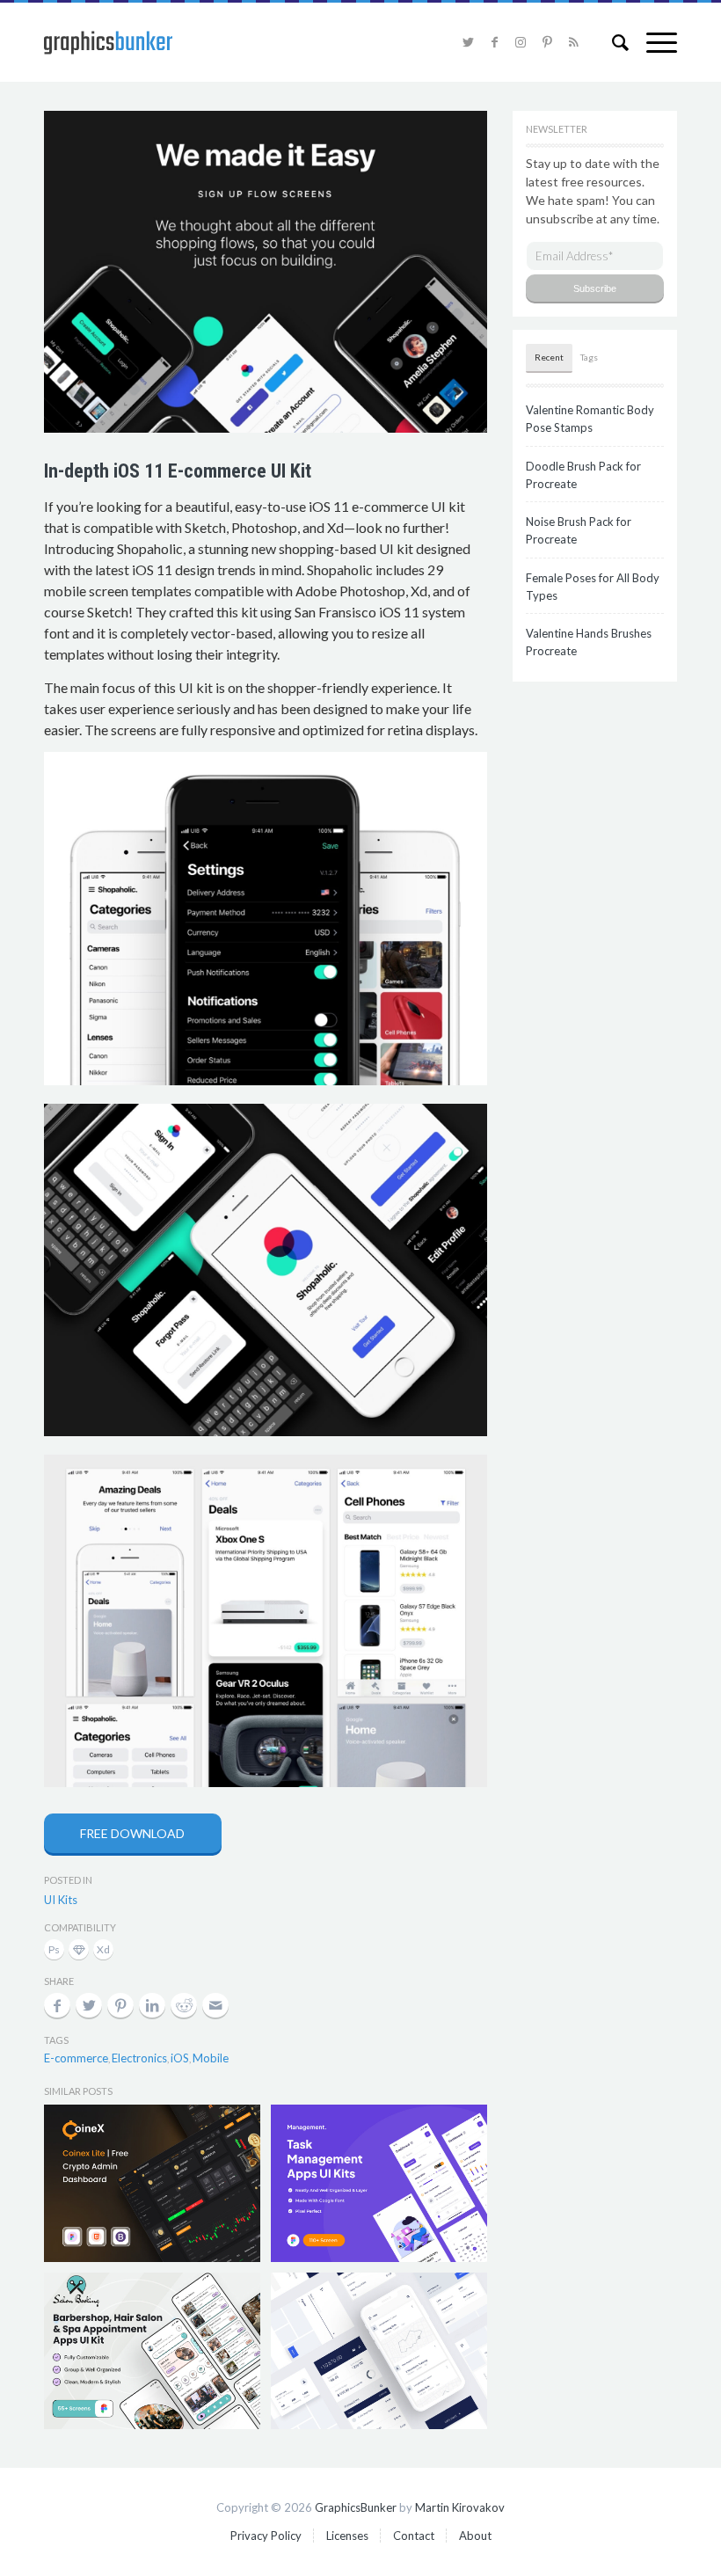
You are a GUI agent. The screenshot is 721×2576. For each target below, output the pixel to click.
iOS (180, 2058)
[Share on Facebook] (57, 2005)
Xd (103, 1951)
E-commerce (76, 2058)
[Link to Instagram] (521, 42)
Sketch (81, 1951)
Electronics (139, 2058)
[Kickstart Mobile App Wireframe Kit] (379, 2351)
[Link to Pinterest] (547, 42)
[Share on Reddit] (184, 2005)
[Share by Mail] (215, 2005)
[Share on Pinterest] (120, 2005)
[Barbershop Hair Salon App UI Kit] (152, 2351)
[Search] (612, 42)
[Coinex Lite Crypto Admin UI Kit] (152, 2183)
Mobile (211, 2058)
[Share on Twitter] (89, 2005)
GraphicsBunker (356, 2507)
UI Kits (61, 1900)
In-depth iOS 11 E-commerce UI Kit (178, 471)
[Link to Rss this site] (573, 42)
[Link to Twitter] (468, 42)
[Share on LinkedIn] (152, 2005)
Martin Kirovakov (460, 2507)
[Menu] (653, 42)
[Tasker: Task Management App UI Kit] (379, 2183)
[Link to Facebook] (494, 42)
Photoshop (56, 1951)
